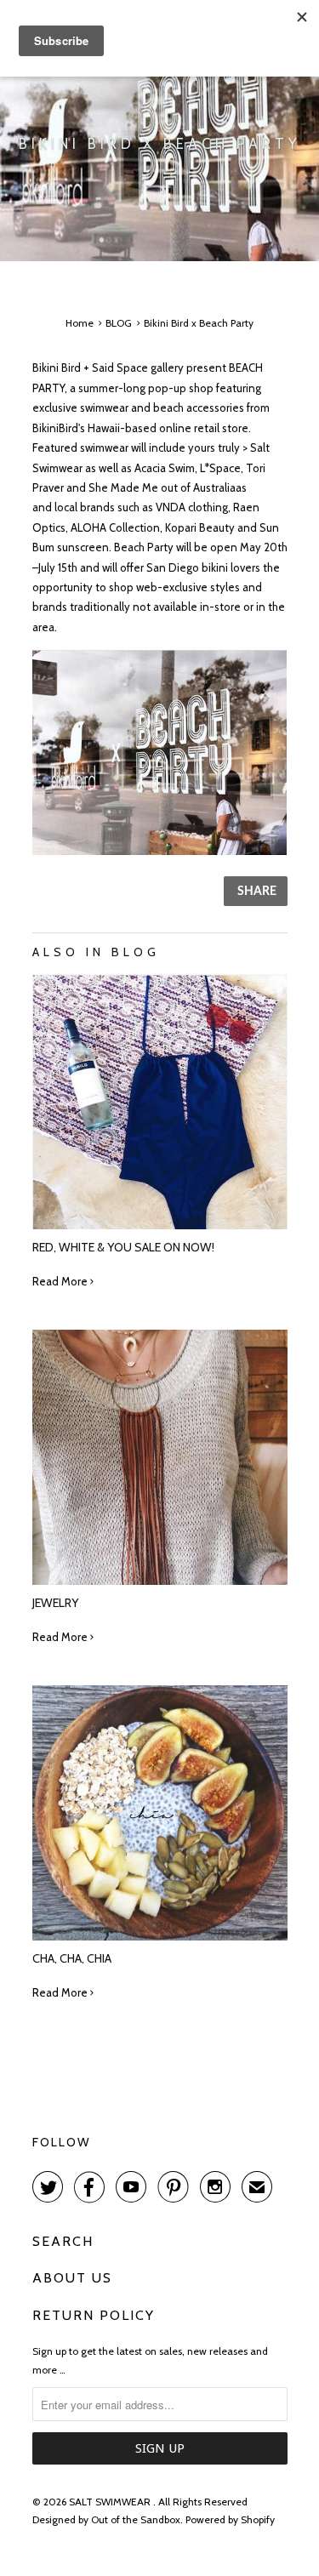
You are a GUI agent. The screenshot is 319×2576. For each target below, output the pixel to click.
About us (72, 2278)
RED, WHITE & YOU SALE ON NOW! (123, 1247)
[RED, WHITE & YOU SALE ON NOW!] (160, 1225)
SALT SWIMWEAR (111, 2502)
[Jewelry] (160, 1581)
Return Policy (94, 2315)
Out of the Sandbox (136, 2519)
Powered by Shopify (230, 2519)
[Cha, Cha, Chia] (160, 1936)
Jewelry (55, 1603)
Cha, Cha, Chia (72, 1958)
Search (63, 2241)
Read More (61, 1281)
